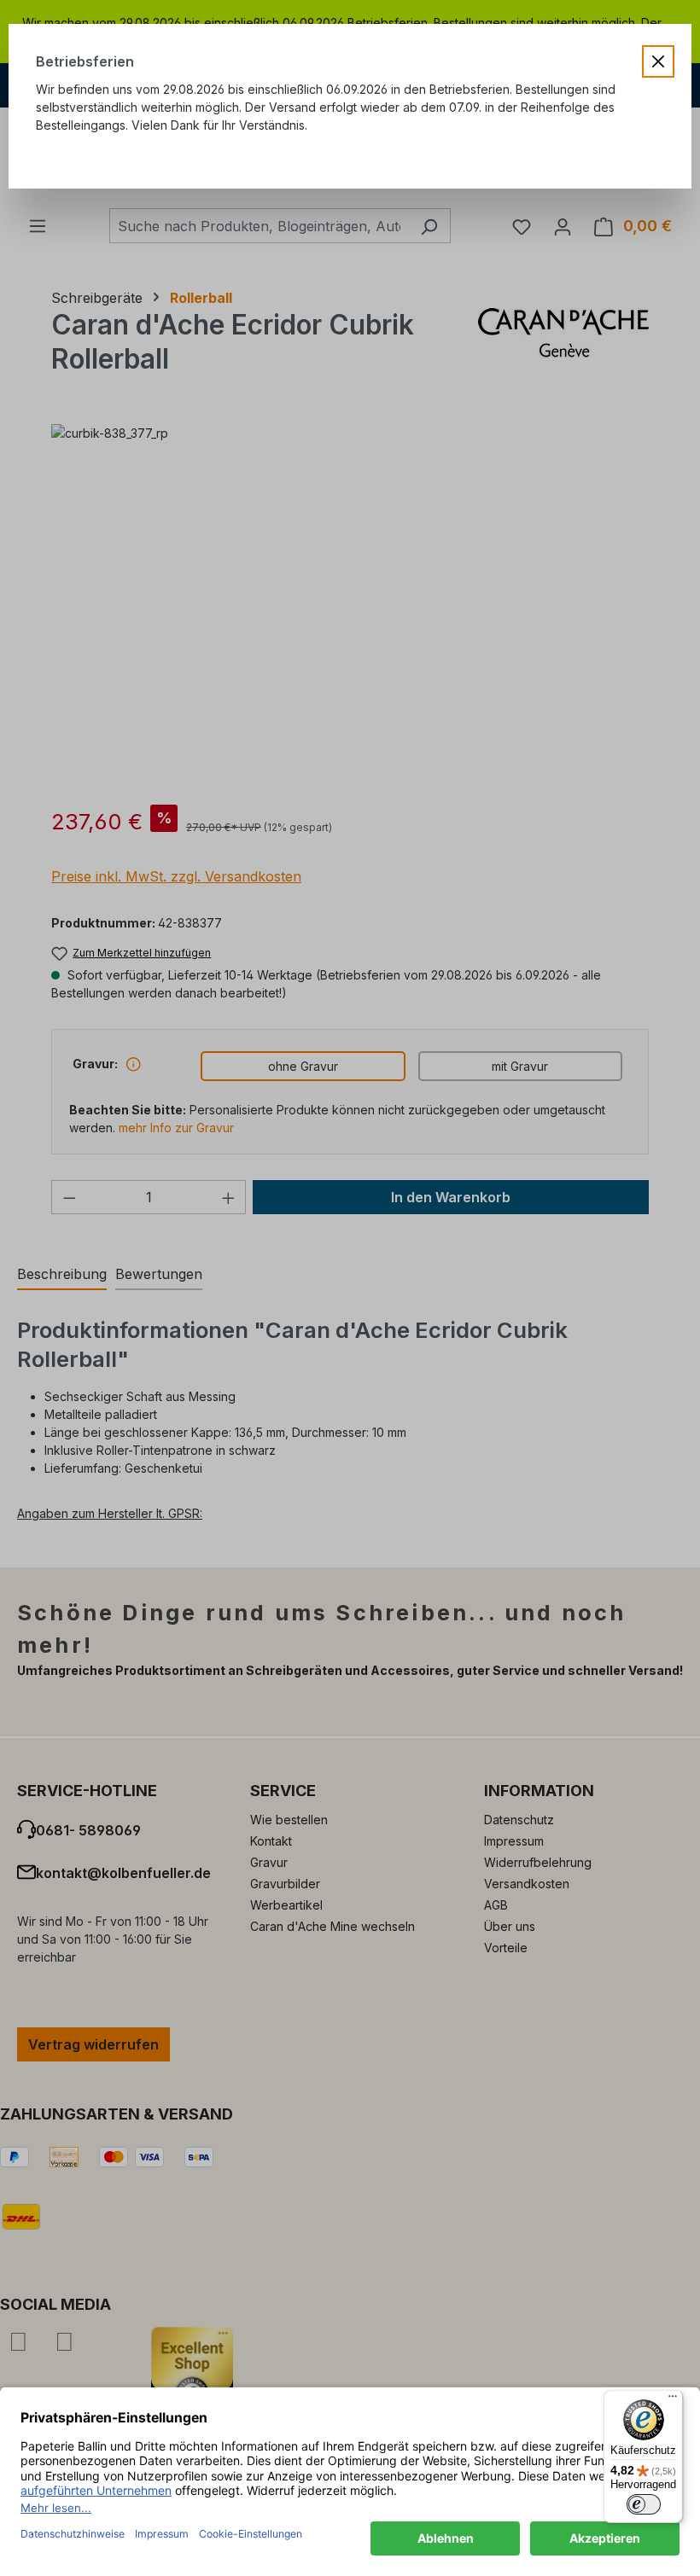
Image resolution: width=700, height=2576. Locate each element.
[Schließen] (658, 61)
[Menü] (673, 2400)
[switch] (644, 2504)
